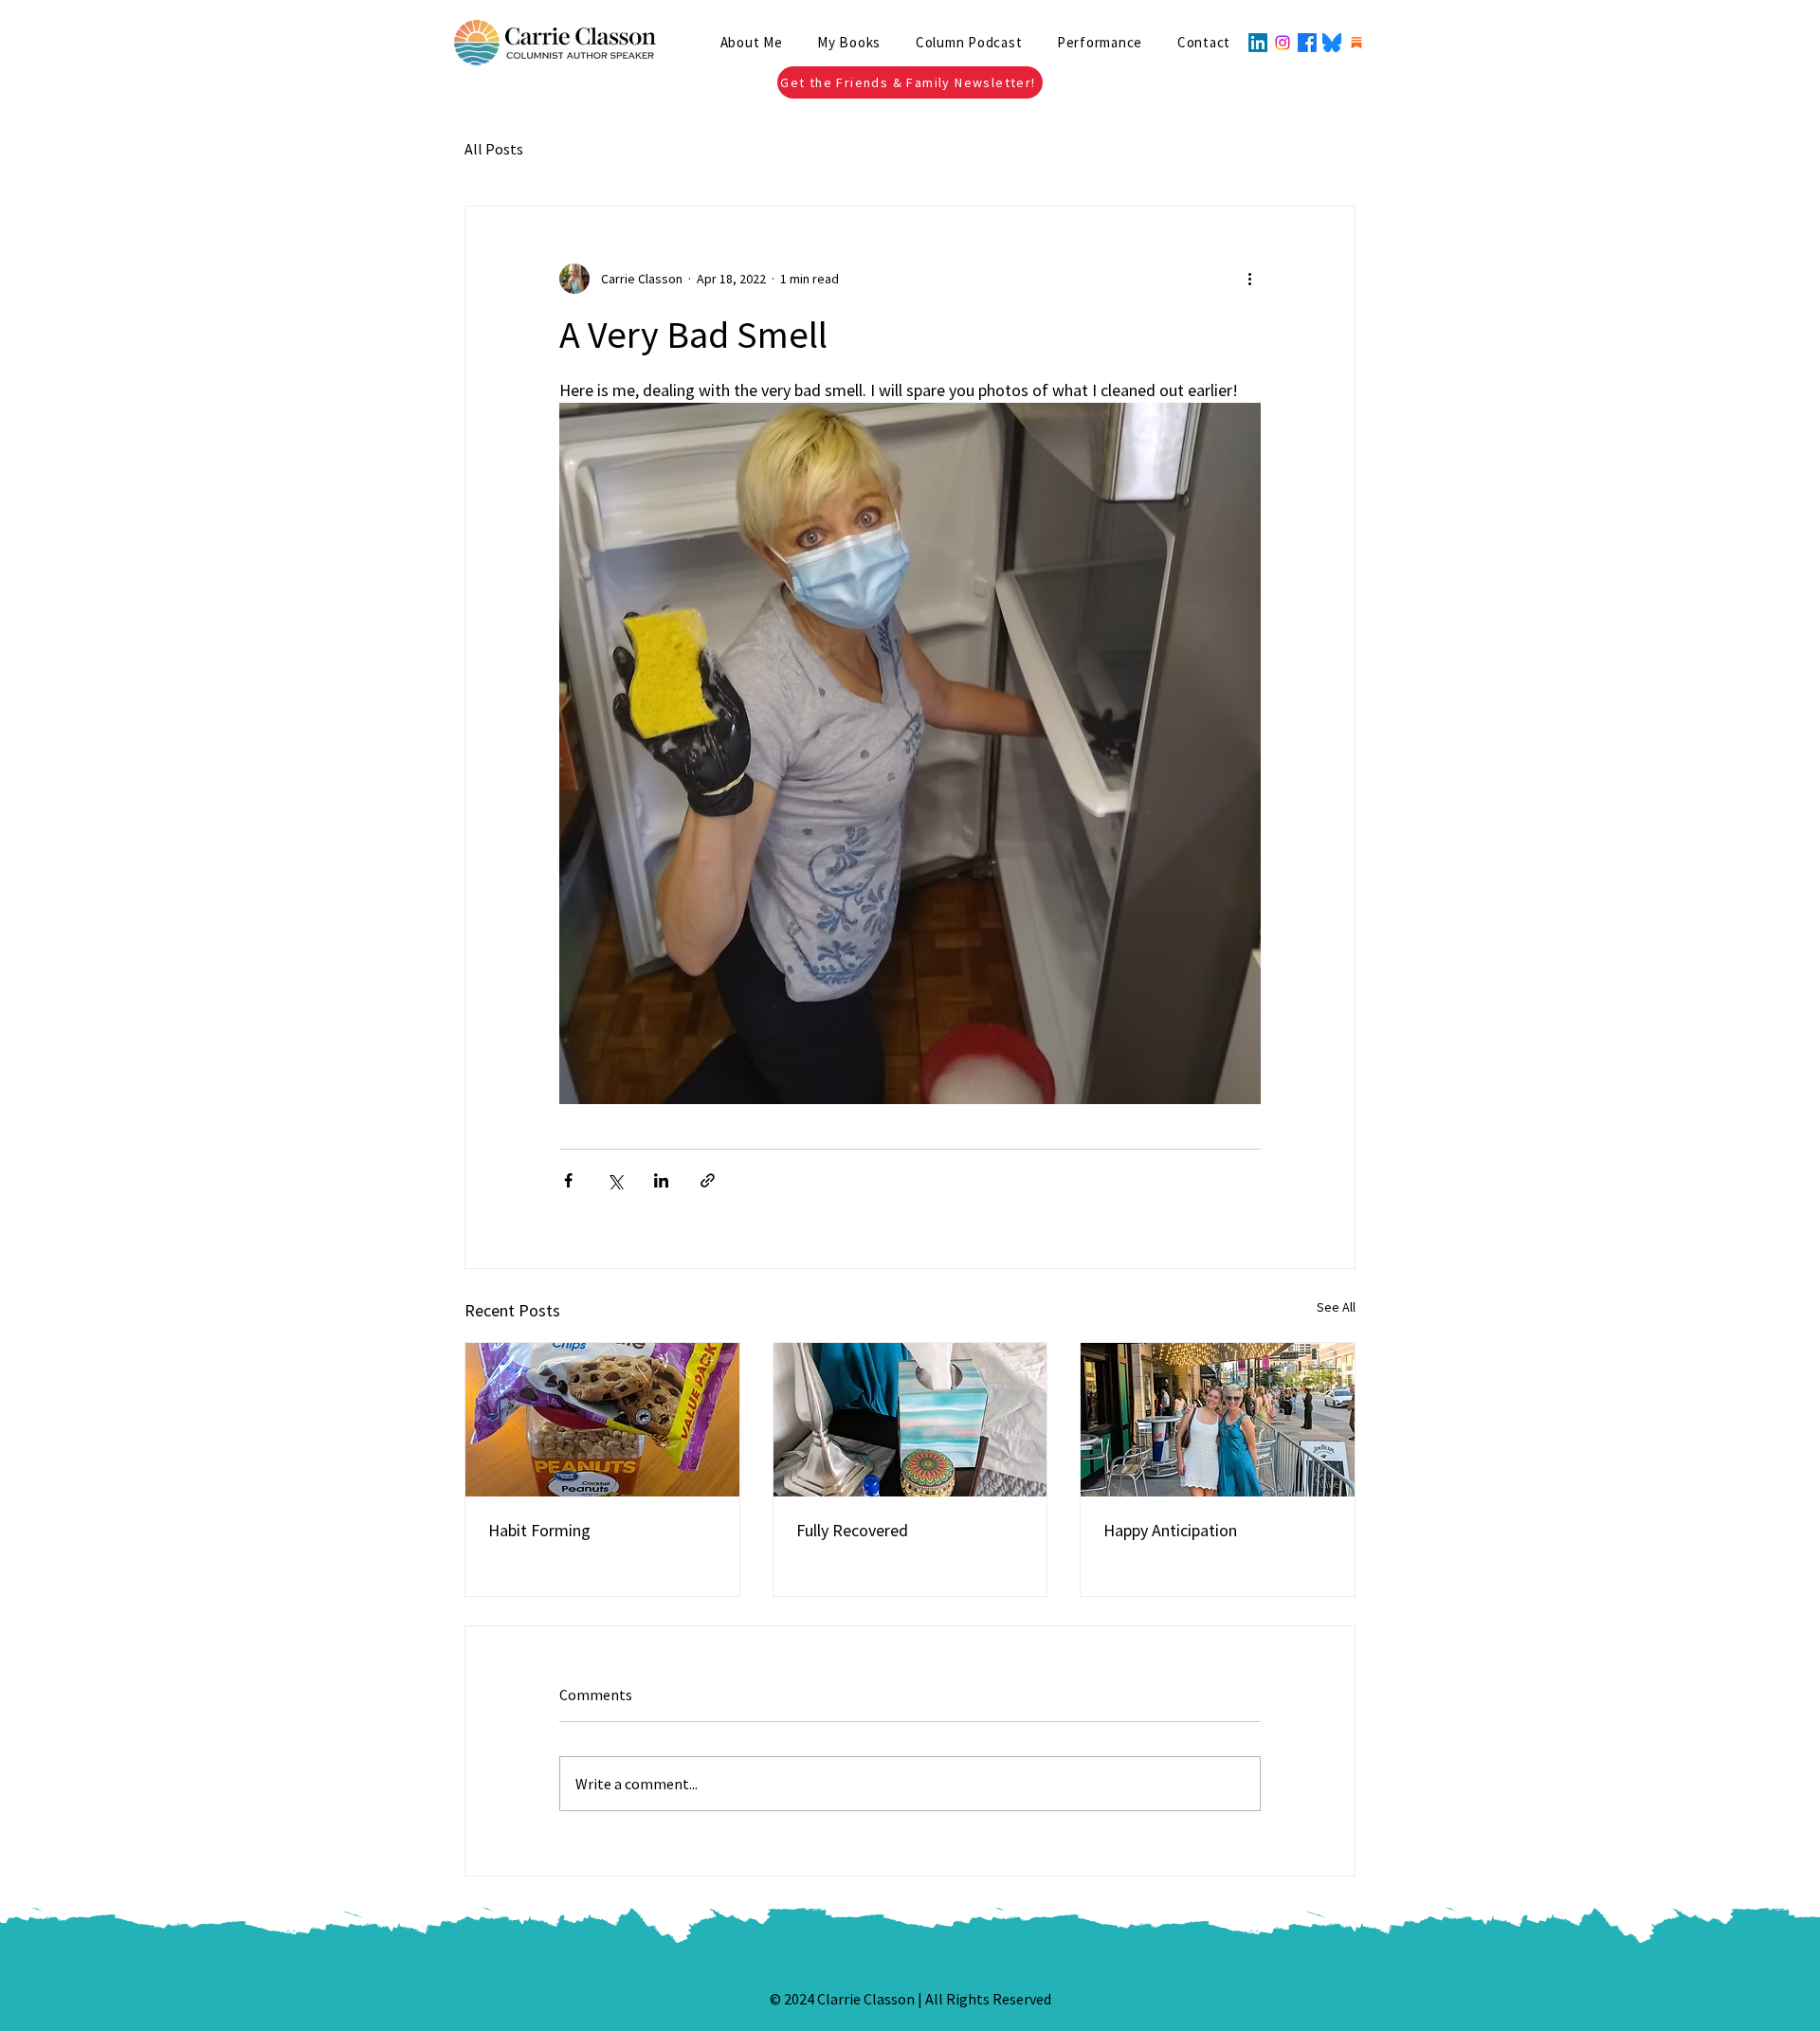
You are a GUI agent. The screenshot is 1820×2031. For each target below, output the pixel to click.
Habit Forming (539, 1530)
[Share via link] (708, 1180)
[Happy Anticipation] (1218, 1420)
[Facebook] (1307, 43)
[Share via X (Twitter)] (615, 1180)
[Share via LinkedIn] (661, 1180)
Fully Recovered (852, 1530)
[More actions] (1249, 279)
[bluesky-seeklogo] (1332, 43)
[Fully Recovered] (910, 1420)
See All (1336, 1307)
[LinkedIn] (1258, 43)
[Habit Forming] (602, 1420)
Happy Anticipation (1170, 1530)
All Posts (494, 149)
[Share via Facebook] (568, 1180)
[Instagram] (1283, 43)
